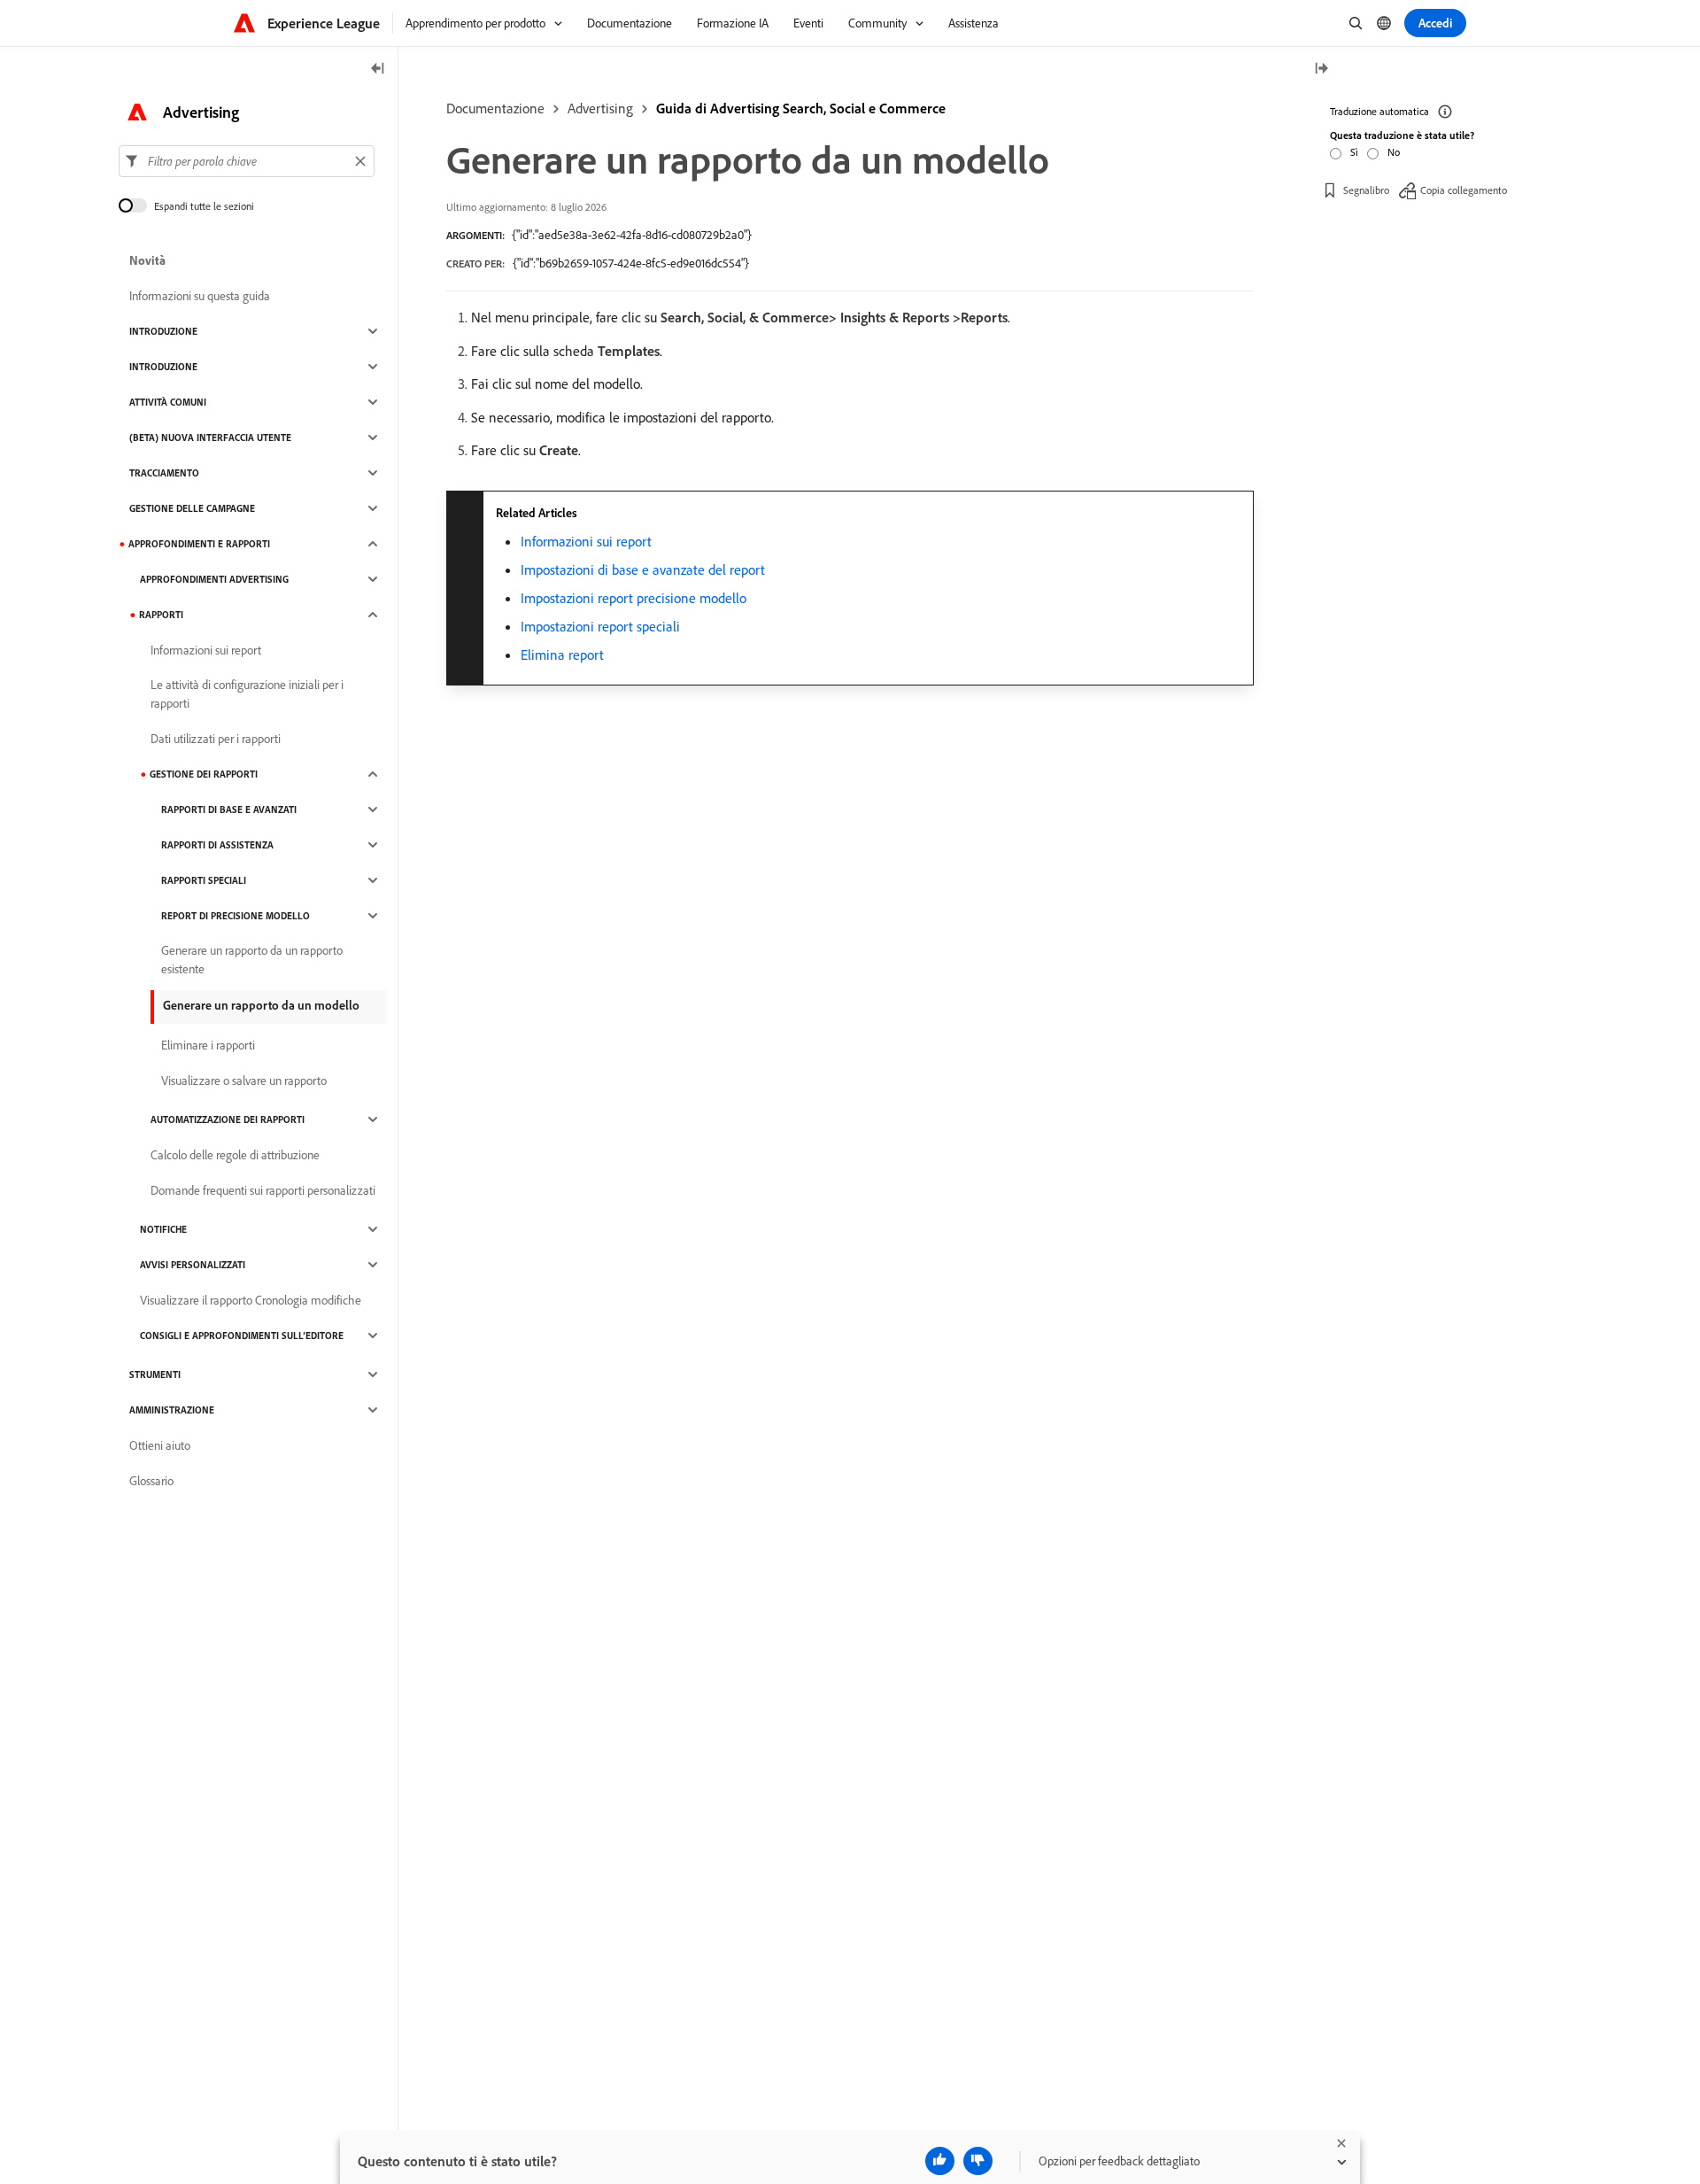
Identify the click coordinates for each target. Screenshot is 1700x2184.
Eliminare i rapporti (208, 1045)
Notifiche (163, 1229)
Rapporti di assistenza (217, 845)
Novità (147, 260)
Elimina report (562, 654)
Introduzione (163, 331)
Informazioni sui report (586, 541)
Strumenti (155, 1375)
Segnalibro (1366, 190)
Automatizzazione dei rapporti (228, 1119)
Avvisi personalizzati (193, 1265)
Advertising (600, 108)
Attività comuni (168, 402)
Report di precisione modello (236, 916)
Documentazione (495, 108)
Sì (1354, 152)
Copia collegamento (1464, 190)
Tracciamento (164, 473)
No (1394, 152)
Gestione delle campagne (192, 508)
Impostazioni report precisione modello (634, 598)
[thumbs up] (940, 2161)
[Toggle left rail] (378, 70)
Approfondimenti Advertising (214, 579)
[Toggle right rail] (1321, 70)
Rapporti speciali (204, 880)
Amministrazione (172, 1410)
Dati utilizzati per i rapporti (216, 739)
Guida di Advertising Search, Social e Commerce (801, 108)
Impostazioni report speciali (600, 626)
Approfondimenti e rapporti (199, 544)
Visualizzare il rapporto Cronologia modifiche (251, 1300)
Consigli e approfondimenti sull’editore (242, 1336)
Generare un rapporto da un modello (261, 1005)
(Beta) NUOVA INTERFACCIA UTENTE (210, 438)
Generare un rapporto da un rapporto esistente (252, 960)
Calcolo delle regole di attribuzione (235, 1155)
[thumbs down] (978, 2161)
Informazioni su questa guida (200, 296)
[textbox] (247, 161)
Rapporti (161, 615)
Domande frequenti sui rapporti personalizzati (263, 1190)
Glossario (151, 1481)
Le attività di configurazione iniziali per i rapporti (247, 694)
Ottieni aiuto (160, 1445)
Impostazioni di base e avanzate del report (643, 569)
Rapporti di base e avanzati (229, 809)
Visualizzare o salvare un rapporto (244, 1080)
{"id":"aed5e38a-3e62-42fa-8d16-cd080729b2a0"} (632, 235)
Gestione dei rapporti (204, 774)
